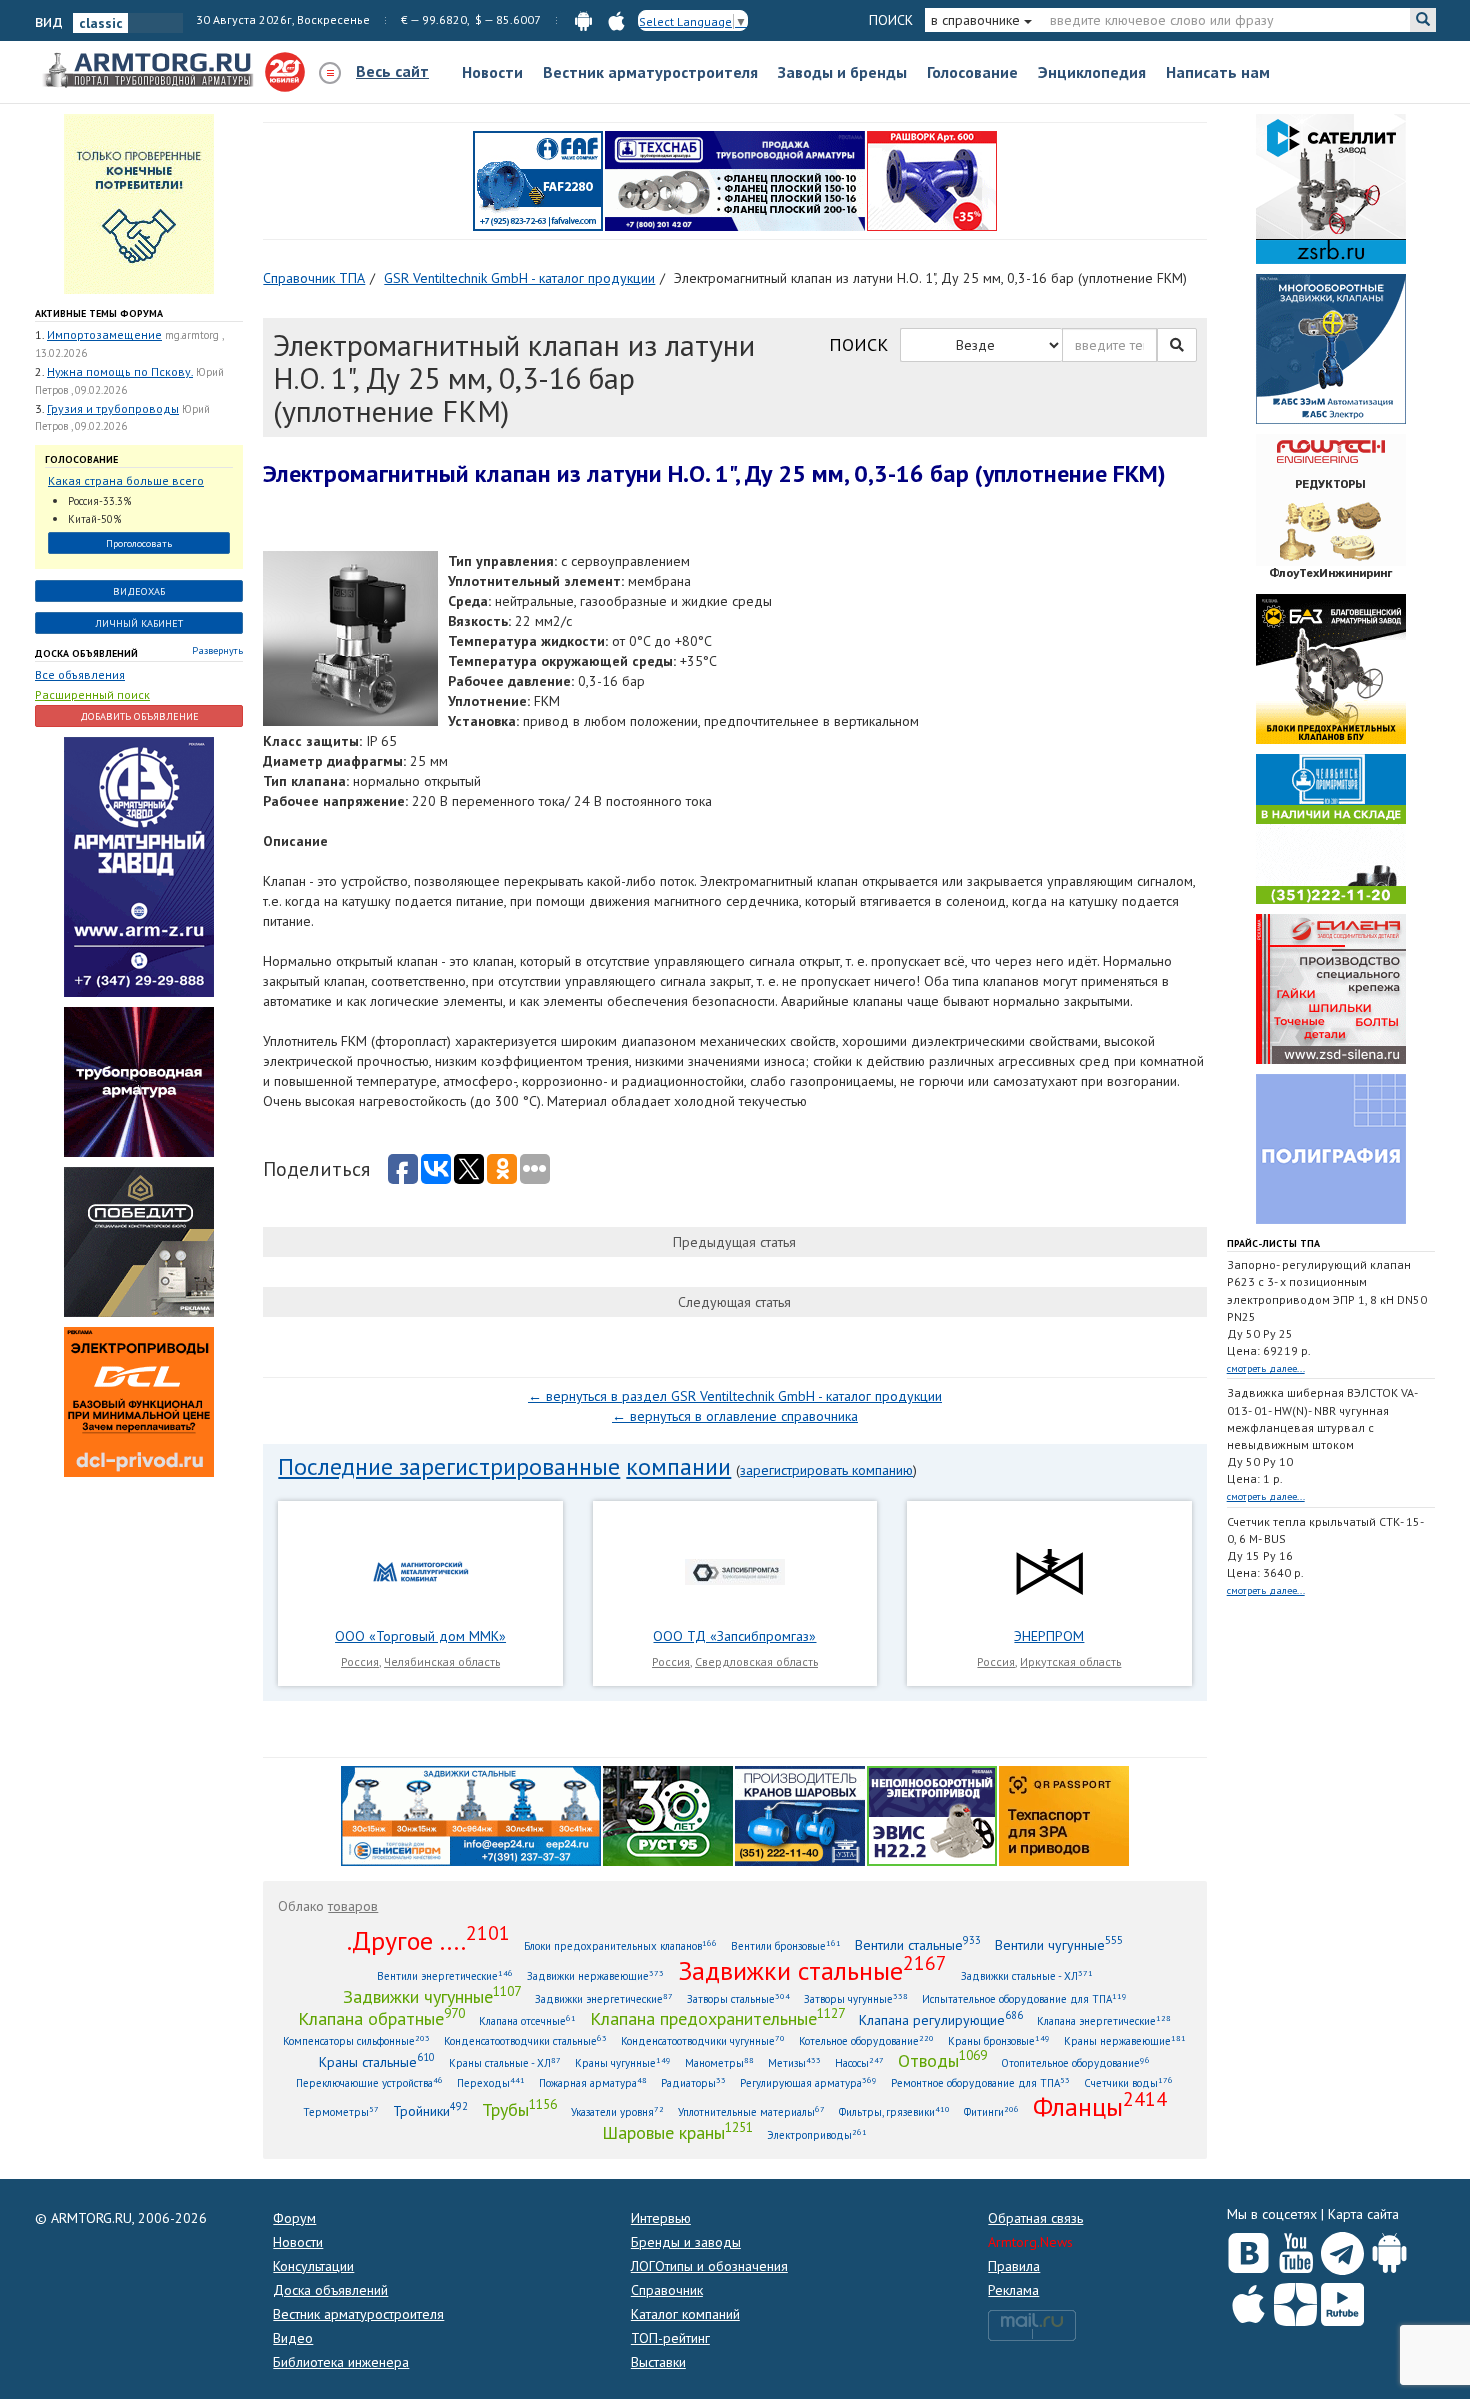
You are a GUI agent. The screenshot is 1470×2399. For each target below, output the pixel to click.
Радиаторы (693, 2082)
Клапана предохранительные (717, 2018)
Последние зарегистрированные (449, 1466)
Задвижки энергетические (604, 1998)
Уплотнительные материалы (751, 2111)
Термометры (341, 2111)
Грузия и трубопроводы (113, 408)
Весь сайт (392, 71)
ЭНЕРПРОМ (1049, 1636)
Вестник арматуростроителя (650, 72)
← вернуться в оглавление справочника (735, 1416)
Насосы (859, 2062)
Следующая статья (734, 1302)
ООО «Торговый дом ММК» (420, 1636)
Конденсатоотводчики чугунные (703, 2040)
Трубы (519, 2109)
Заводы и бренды (842, 72)
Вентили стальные (918, 1944)
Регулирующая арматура (808, 2082)
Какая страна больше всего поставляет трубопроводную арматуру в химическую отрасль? (130, 481)
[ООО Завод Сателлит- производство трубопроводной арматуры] (1331, 188)
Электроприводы (817, 2134)
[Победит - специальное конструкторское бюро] (139, 1240)
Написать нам (1218, 72)
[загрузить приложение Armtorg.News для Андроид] (583, 19)
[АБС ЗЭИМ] (1331, 348)
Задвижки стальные (812, 1970)
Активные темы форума (99, 313)
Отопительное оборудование (1075, 2062)
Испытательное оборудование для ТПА (1024, 1998)
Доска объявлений (86, 653)
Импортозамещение (104, 334)
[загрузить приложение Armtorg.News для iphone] (616, 19)
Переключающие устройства (369, 2082)
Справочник (667, 2290)
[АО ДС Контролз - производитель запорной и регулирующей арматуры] (139, 1080)
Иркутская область (1070, 1661)
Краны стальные (377, 2061)
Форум (294, 2218)
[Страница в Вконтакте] (1248, 2249)
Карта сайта (1363, 2214)
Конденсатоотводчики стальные (525, 2040)
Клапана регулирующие (941, 2019)
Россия (360, 1661)
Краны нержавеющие (1125, 2040)
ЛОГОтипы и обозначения (709, 2266)
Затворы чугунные (856, 1998)
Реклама (1013, 2290)
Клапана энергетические (1104, 2020)
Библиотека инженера (341, 2362)
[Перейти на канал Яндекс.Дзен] (1295, 2300)
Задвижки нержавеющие (595, 1975)
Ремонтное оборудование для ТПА (980, 2082)
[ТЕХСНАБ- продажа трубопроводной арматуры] (735, 180)
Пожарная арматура (593, 2082)
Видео (293, 2338)
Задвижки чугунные (432, 1996)
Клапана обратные (381, 2018)
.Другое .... (428, 1940)
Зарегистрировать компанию (826, 1470)
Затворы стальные (738, 1998)
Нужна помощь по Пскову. (120, 371)
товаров (353, 1906)
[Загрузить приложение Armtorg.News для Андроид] (1389, 2249)
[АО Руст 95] (668, 1814)
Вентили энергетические (445, 1975)
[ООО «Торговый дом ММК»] (421, 1571)
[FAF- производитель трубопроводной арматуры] (538, 180)
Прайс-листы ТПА (1273, 1243)
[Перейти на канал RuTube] (1342, 2300)
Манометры (719, 2062)
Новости (492, 72)
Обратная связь (1035, 2218)
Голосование (972, 72)
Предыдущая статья (734, 1242)
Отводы (942, 2060)
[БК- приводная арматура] (139, 1400)
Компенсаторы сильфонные (356, 2040)
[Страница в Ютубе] (1295, 2249)
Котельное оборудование (866, 2040)
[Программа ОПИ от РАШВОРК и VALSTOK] (932, 180)
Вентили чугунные (1059, 1944)
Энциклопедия (1092, 72)
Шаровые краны (677, 2132)
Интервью (661, 2218)
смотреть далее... (1266, 1368)
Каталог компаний (685, 2314)
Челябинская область (442, 1661)
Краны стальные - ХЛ (505, 2062)
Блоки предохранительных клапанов (620, 1945)
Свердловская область (756, 1661)
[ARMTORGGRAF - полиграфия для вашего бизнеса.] (1331, 1148)
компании (678, 1466)
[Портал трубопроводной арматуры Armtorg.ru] (150, 71)
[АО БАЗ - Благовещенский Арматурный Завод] (1331, 668)
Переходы (491, 2082)
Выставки (658, 2362)
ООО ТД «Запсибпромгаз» (734, 1636)
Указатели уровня (617, 2111)
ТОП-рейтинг (670, 2338)
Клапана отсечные (527, 2020)
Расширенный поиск (92, 694)
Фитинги (991, 2111)
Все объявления (80, 674)
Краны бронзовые (999, 2040)
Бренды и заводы (686, 2242)
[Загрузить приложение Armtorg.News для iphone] (1248, 2300)
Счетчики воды (1128, 2082)
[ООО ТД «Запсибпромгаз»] (735, 1571)
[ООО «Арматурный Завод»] (139, 865)
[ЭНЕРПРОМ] (1049, 1571)
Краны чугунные (623, 2062)
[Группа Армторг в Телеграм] (1342, 2249)
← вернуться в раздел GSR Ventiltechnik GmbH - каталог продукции (735, 1396)
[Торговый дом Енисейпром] (471, 1814)
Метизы (794, 2062)
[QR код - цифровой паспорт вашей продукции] (1064, 1814)
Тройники (430, 2110)
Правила (1014, 2266)
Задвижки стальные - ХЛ (1027, 1975)
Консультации (313, 2266)
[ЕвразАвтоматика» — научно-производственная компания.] (932, 1814)
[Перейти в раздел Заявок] (139, 203)
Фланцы (1100, 2106)
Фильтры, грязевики (894, 2111)
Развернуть (217, 650)
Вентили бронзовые (786, 1945)
